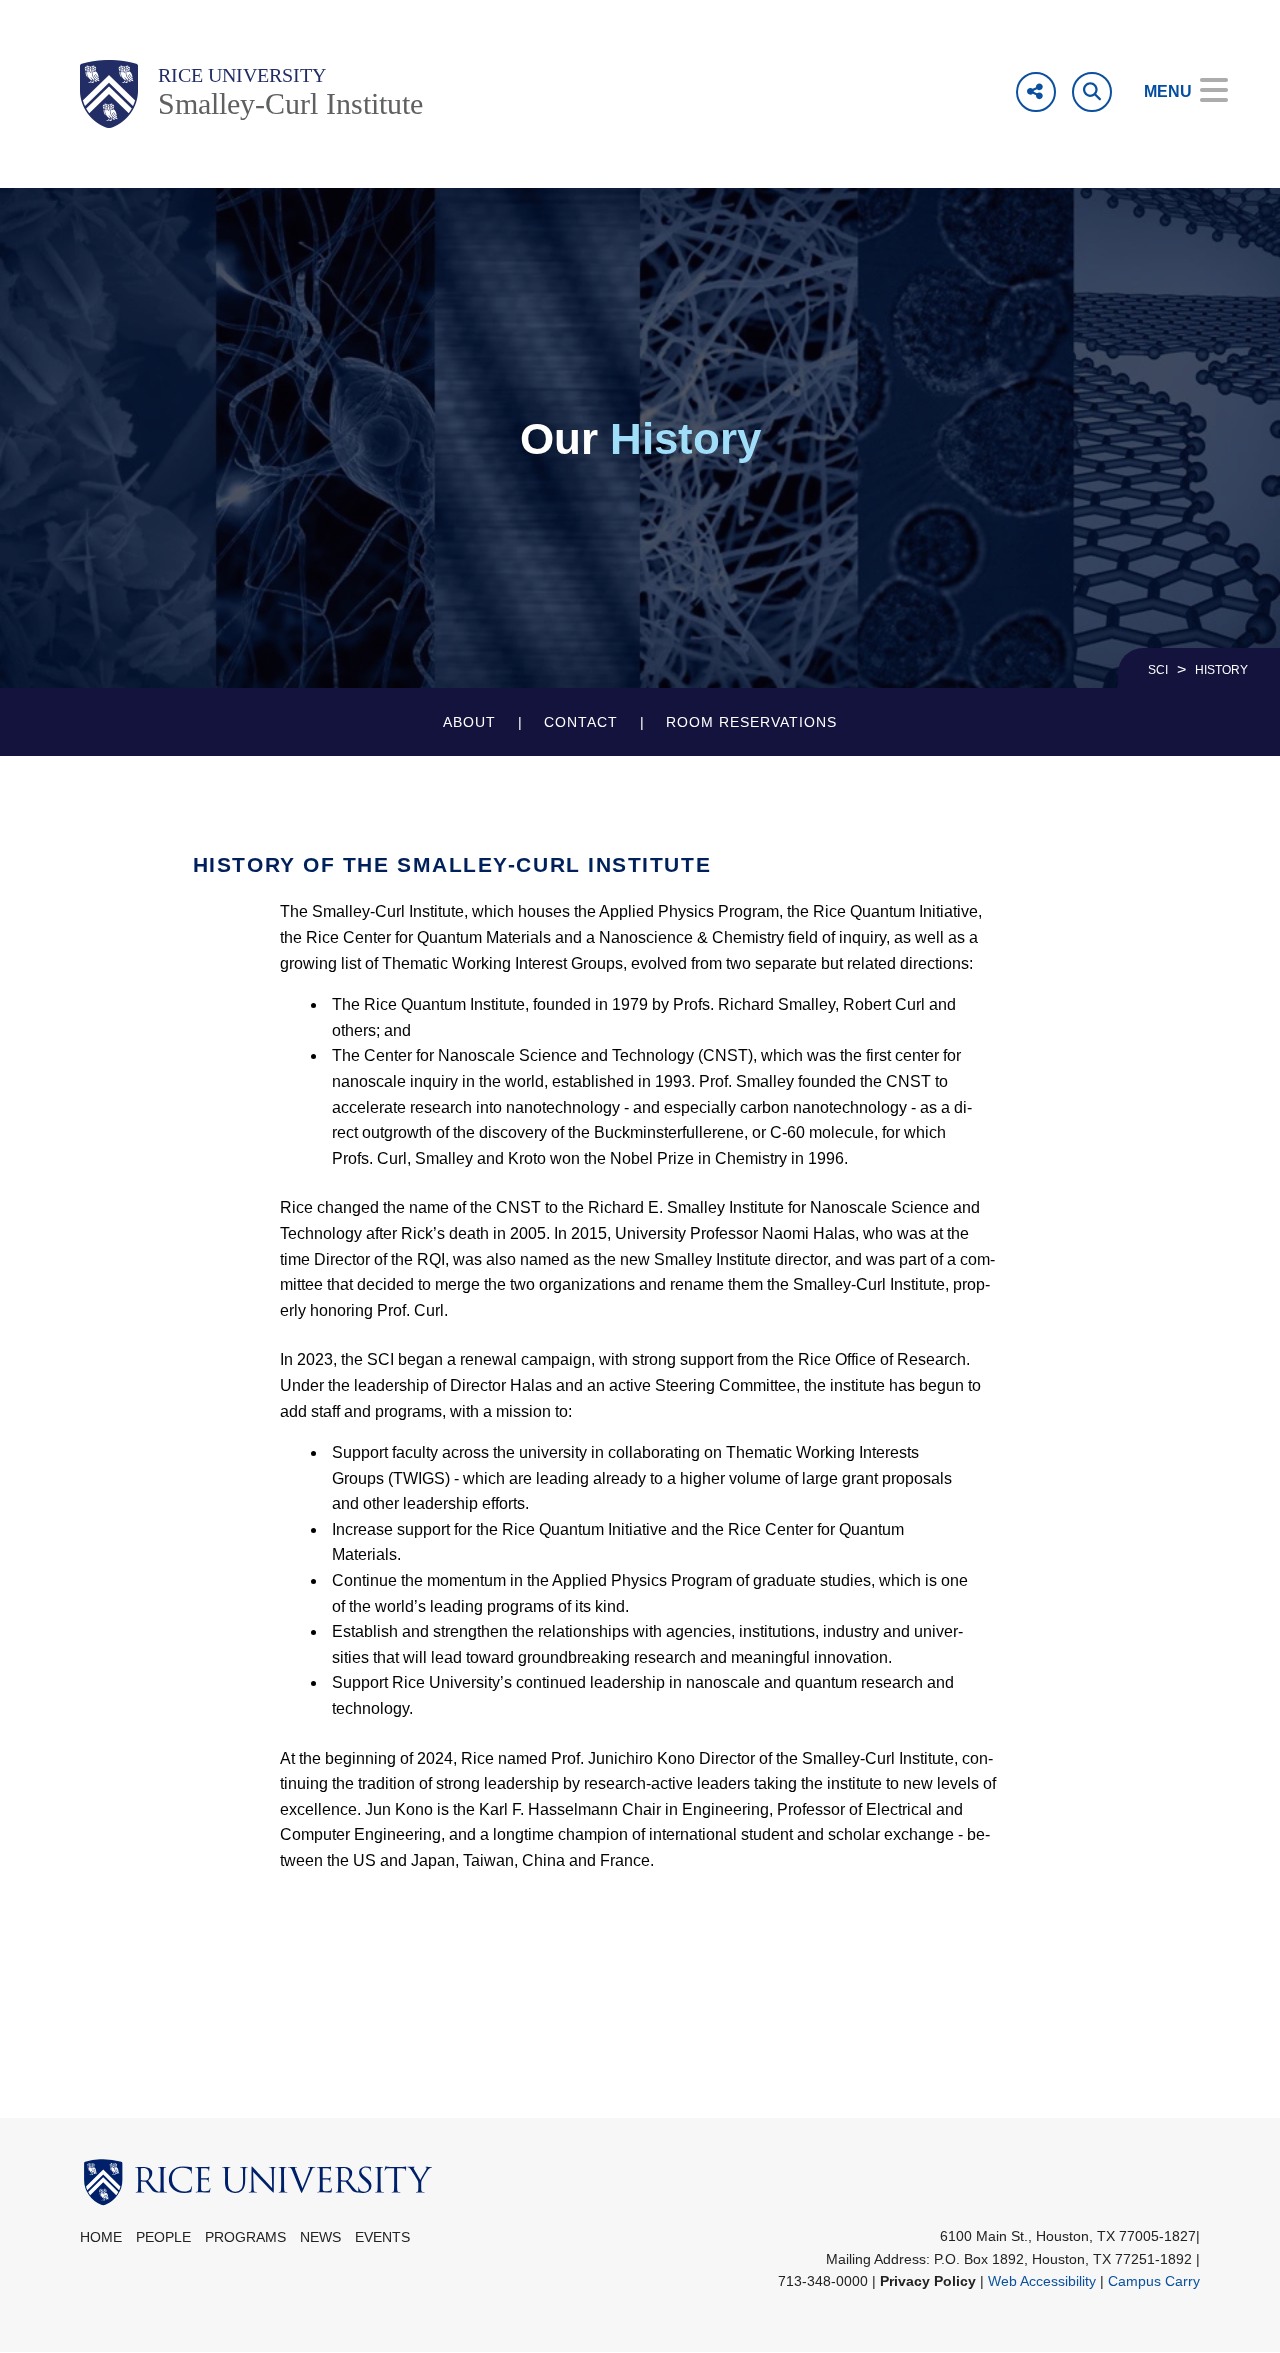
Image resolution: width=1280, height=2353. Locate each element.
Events (382, 2237)
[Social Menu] (1036, 92)
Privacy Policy (928, 2281)
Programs (245, 2237)
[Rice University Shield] (109, 94)
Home (101, 2237)
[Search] (1092, 92)
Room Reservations (751, 722)
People (163, 2237)
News (320, 2237)
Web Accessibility (1042, 2281)
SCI (1158, 670)
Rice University (242, 75)
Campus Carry (1154, 2281)
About (469, 722)
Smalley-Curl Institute (290, 103)
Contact (581, 722)
